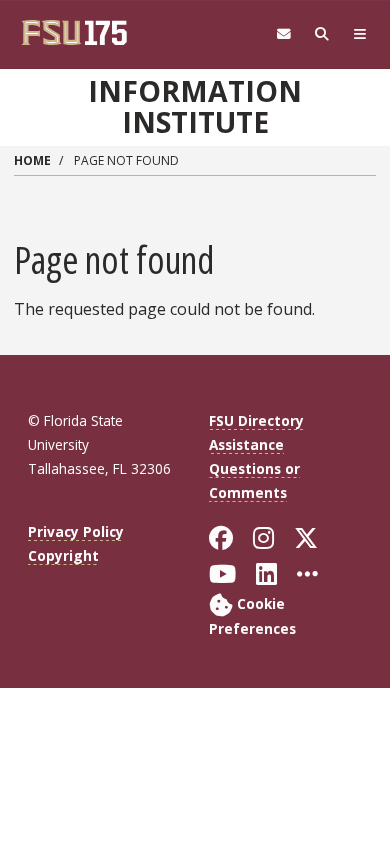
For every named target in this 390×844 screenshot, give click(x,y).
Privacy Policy (76, 531)
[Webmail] (284, 34)
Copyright (63, 555)
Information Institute (195, 106)
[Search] (322, 34)
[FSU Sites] (360, 34)
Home (32, 160)
